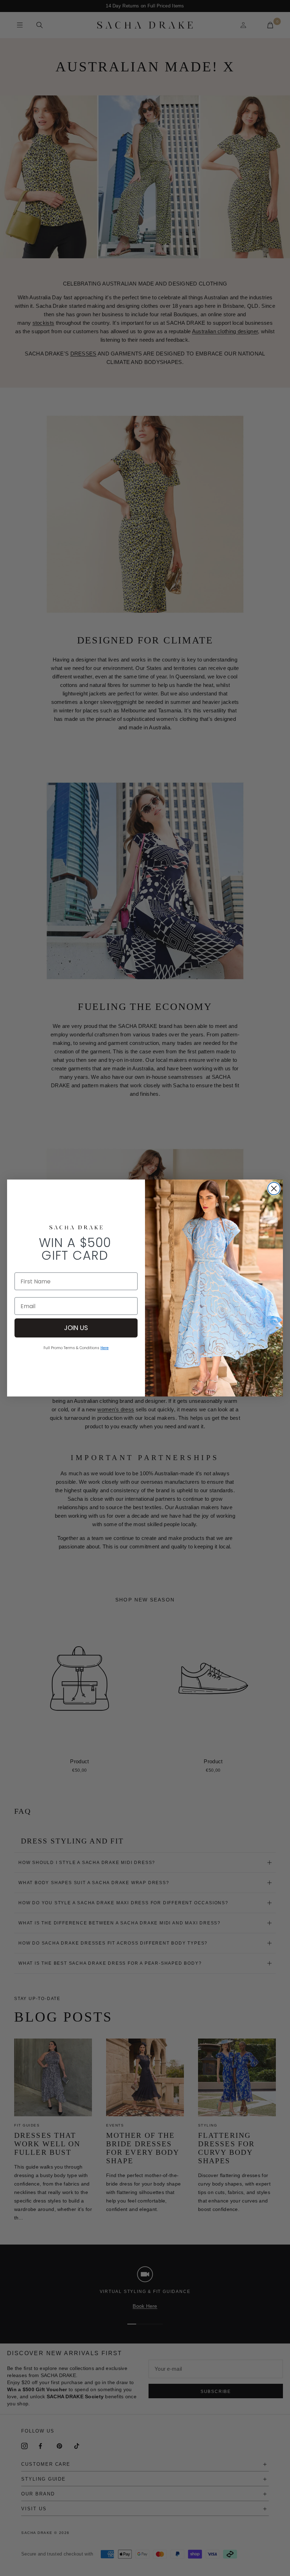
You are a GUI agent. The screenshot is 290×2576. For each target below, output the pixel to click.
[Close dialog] (274, 1189)
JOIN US (76, 1328)
